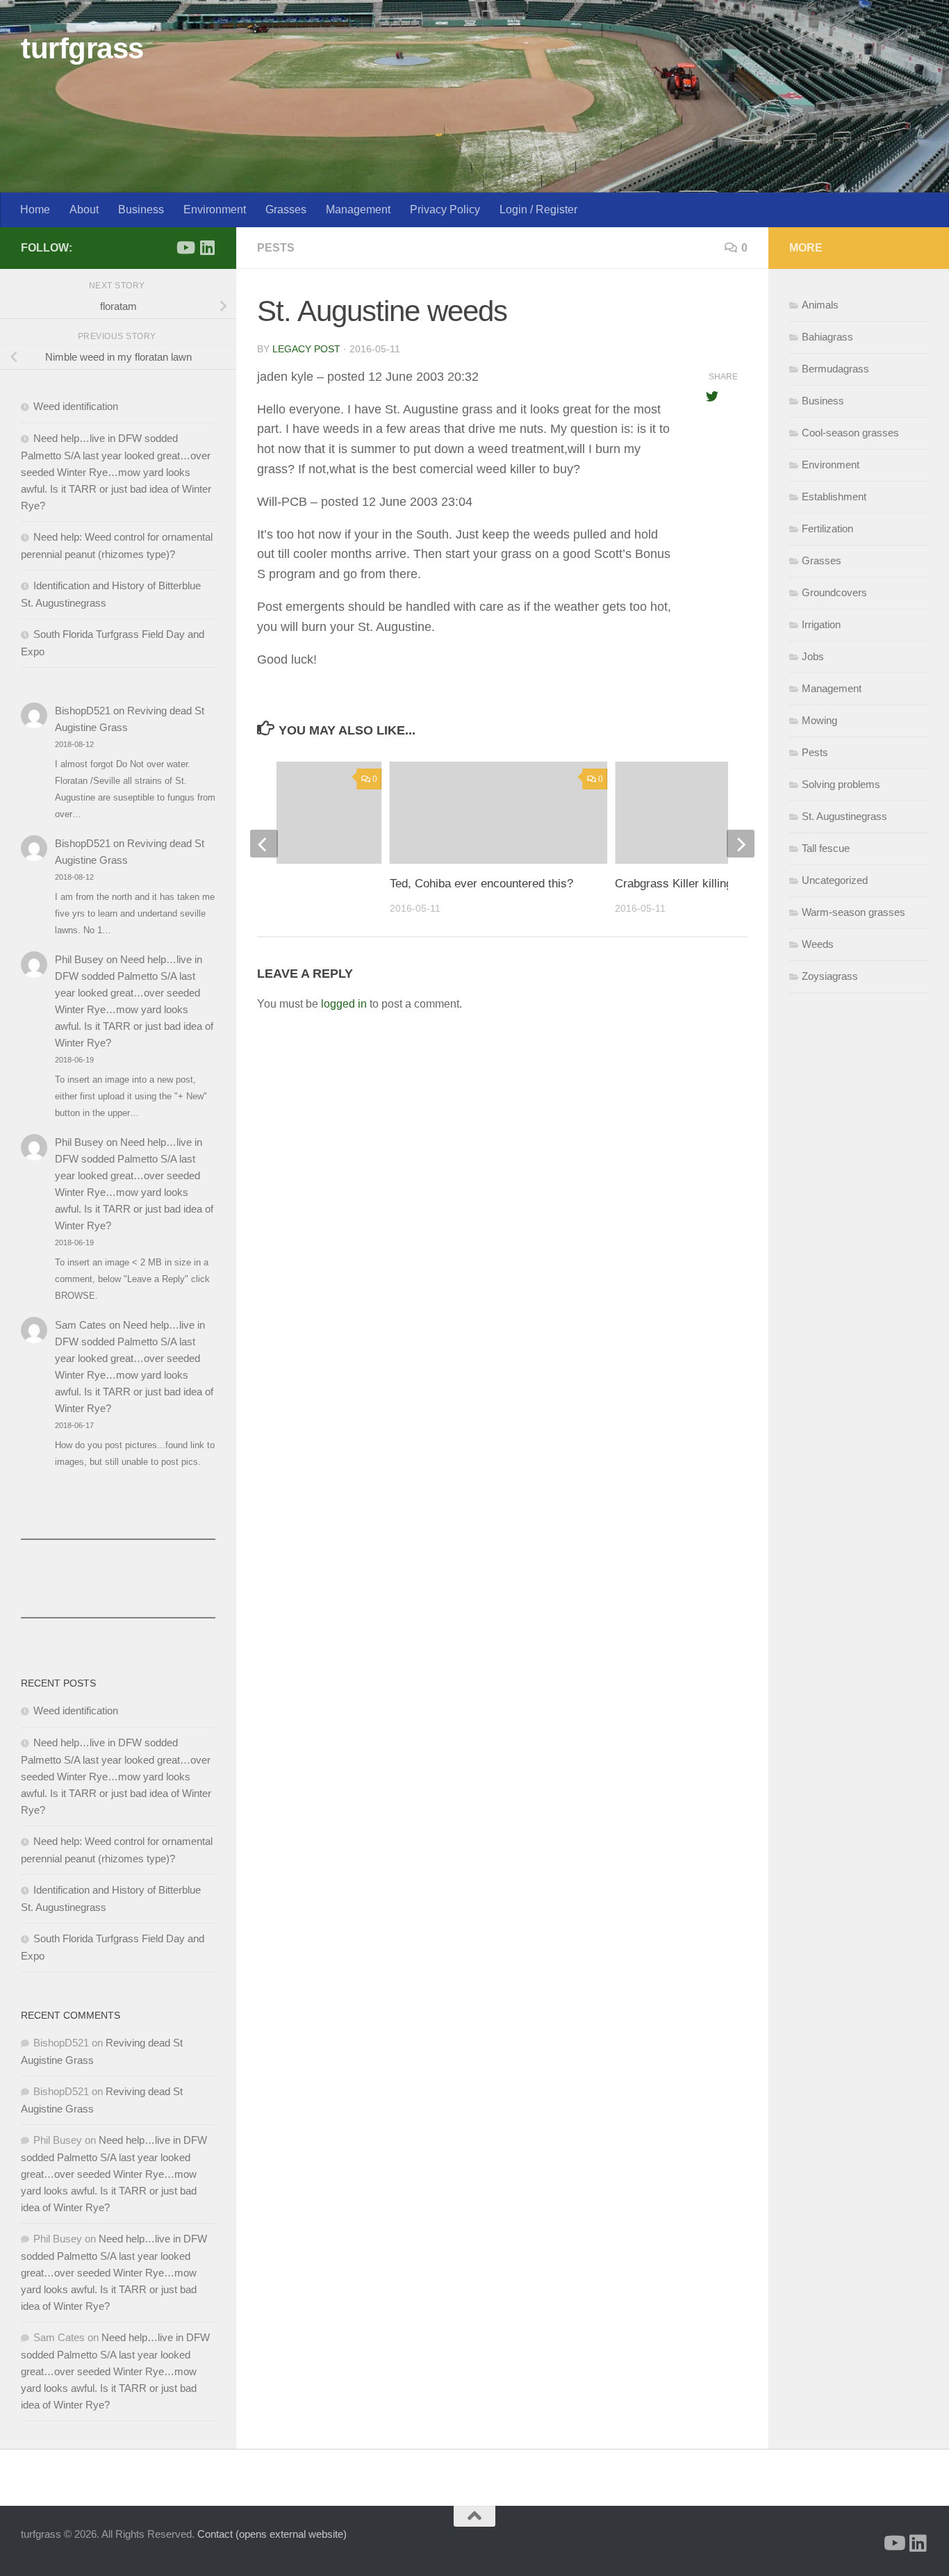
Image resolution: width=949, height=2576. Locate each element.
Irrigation (821, 624)
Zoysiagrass (830, 976)
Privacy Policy (445, 210)
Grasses (286, 210)
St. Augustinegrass (844, 816)
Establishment (834, 497)
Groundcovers (834, 592)
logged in (344, 1004)
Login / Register (538, 210)
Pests (276, 248)
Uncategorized (835, 880)
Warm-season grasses (853, 912)
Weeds (818, 944)
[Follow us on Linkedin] (207, 247)
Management (358, 210)
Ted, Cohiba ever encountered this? (481, 884)
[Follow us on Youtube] (185, 247)
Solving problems (841, 784)
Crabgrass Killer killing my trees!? (703, 884)
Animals (820, 305)
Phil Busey (79, 959)
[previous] (264, 844)
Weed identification (76, 406)
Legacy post (306, 349)
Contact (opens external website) (272, 2534)
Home (35, 210)
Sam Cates (81, 1325)
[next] (741, 844)
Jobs (813, 656)
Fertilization (827, 528)
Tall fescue (826, 848)
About (84, 210)
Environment (215, 210)
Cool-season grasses (850, 433)
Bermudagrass (835, 369)
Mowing (819, 720)
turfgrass (82, 48)
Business (141, 210)
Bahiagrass (827, 337)
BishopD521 (83, 711)
